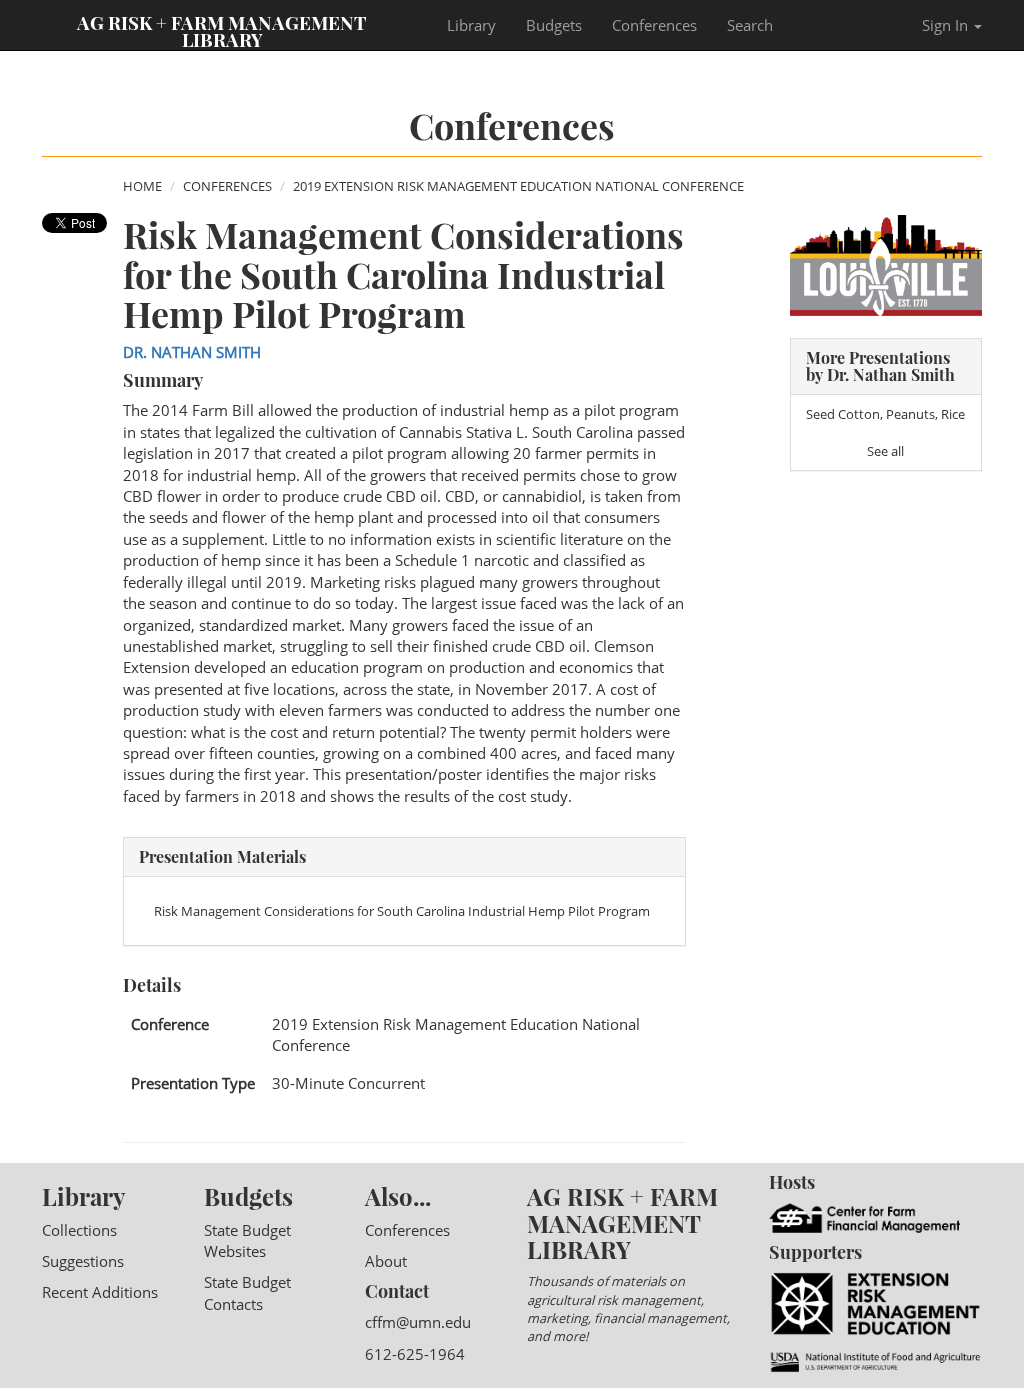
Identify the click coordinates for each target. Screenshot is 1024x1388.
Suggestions (83, 1261)
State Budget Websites (247, 1240)
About (386, 1261)
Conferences (654, 25)
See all (885, 451)
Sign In (947, 25)
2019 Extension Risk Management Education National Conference (518, 186)
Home (142, 186)
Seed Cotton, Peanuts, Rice (885, 414)
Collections (79, 1230)
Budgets (554, 25)
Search (750, 25)
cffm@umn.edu (418, 1322)
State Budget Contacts (247, 1292)
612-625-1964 (415, 1354)
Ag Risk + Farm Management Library (222, 30)
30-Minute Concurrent (348, 1083)
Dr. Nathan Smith (192, 352)
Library (471, 25)
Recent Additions (100, 1292)
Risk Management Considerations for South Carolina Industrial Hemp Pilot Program (402, 911)
